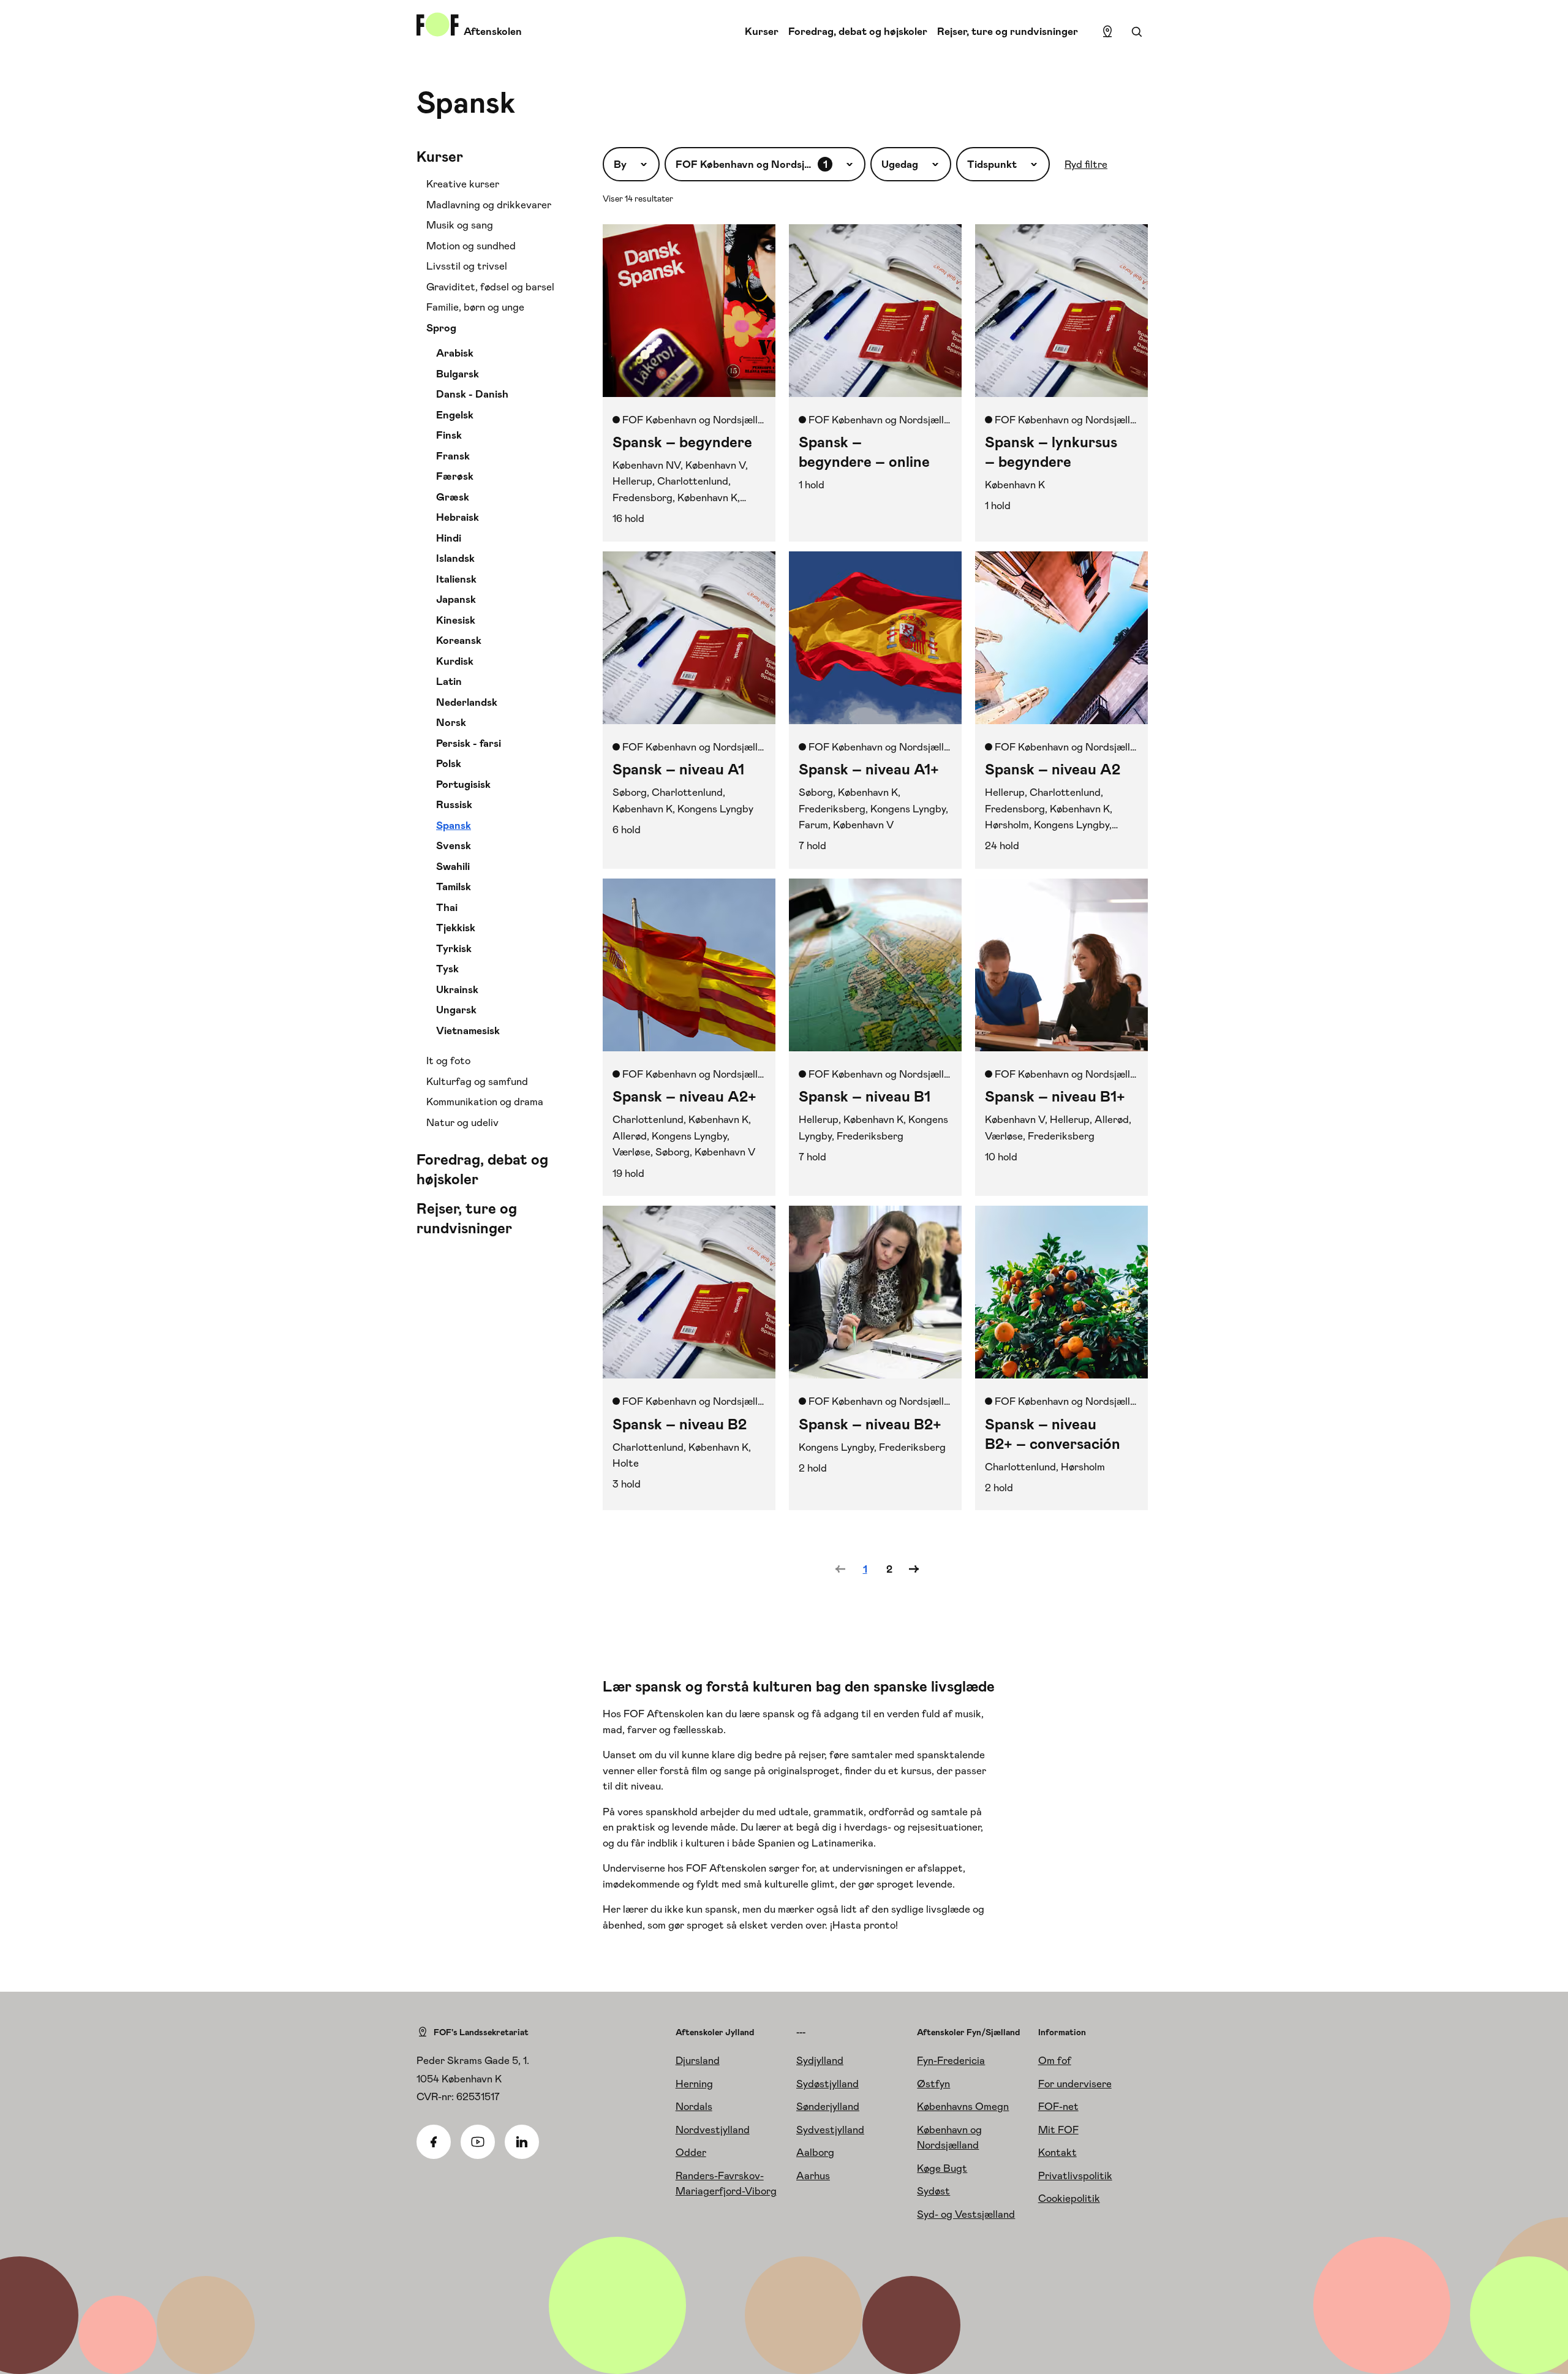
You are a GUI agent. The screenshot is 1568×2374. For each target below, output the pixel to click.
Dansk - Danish (472, 394)
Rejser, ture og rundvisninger (1008, 31)
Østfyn (933, 2084)
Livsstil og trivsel (467, 266)
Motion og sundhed (471, 246)
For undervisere (1075, 2084)
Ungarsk (456, 1010)
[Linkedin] (522, 2142)
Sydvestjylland (830, 2130)
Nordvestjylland (713, 2130)
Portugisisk (463, 784)
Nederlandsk (467, 702)
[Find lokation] (1107, 32)
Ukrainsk (457, 989)
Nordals (694, 2106)
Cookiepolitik (1069, 2198)
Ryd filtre (1086, 164)
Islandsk (455, 558)
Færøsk (455, 476)
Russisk (454, 804)
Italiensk (456, 579)
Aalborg (815, 2152)
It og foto (448, 1060)
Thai (447, 907)
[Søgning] (1137, 32)
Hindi (449, 538)
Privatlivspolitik (1075, 2176)
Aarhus (813, 2176)
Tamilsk (454, 886)
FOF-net (1058, 2106)
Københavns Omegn (963, 2106)
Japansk (456, 599)
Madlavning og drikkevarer (489, 205)
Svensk (454, 845)
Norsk (451, 722)
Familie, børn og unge (475, 307)
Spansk (454, 825)
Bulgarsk (458, 374)
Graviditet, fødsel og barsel (490, 287)
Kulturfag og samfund (477, 1081)
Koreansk (459, 640)
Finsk (449, 435)
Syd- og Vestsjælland (966, 2214)
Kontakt (1057, 2152)
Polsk (449, 763)
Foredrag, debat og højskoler (858, 31)
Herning (694, 2084)
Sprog (441, 328)
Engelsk (455, 415)
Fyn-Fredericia (951, 2060)
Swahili (453, 866)
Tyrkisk (454, 948)
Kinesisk (456, 620)
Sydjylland (820, 2060)
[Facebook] (434, 2142)
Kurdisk (455, 661)
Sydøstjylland (827, 2084)
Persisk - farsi (469, 743)
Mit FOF (1058, 2130)
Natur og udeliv (462, 1122)
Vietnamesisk (468, 1030)
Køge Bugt (942, 2168)
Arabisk (455, 353)
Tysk (447, 969)
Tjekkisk (456, 928)
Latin (449, 681)
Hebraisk (458, 517)
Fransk (453, 456)
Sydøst (933, 2191)
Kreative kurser (463, 184)
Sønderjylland (828, 2106)
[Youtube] (478, 2142)
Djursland (698, 2060)
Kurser (762, 31)
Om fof (1055, 2060)
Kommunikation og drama (485, 1102)
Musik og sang (460, 225)
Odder (691, 2152)
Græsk (453, 497)
